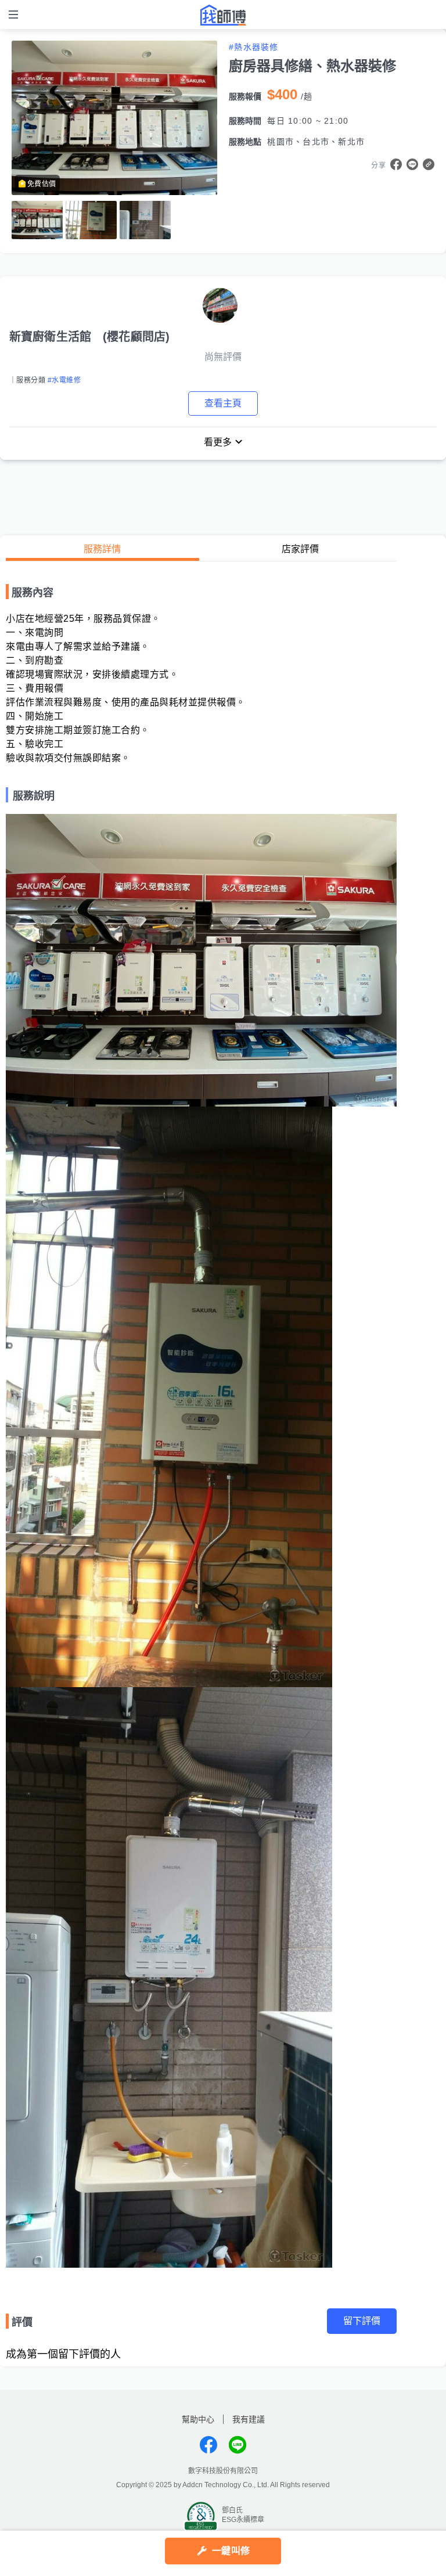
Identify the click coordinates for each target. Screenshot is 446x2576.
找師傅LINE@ (238, 2445)
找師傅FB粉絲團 (208, 2445)
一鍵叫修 (231, 2551)
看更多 (218, 442)
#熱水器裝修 (254, 47)
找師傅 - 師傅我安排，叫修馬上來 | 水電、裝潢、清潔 (223, 15)
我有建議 (249, 2419)
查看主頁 (223, 403)
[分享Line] (412, 164)
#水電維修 (64, 380)
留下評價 (362, 2321)
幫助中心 (198, 2419)
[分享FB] (396, 164)
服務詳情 (102, 549)
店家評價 (300, 549)
